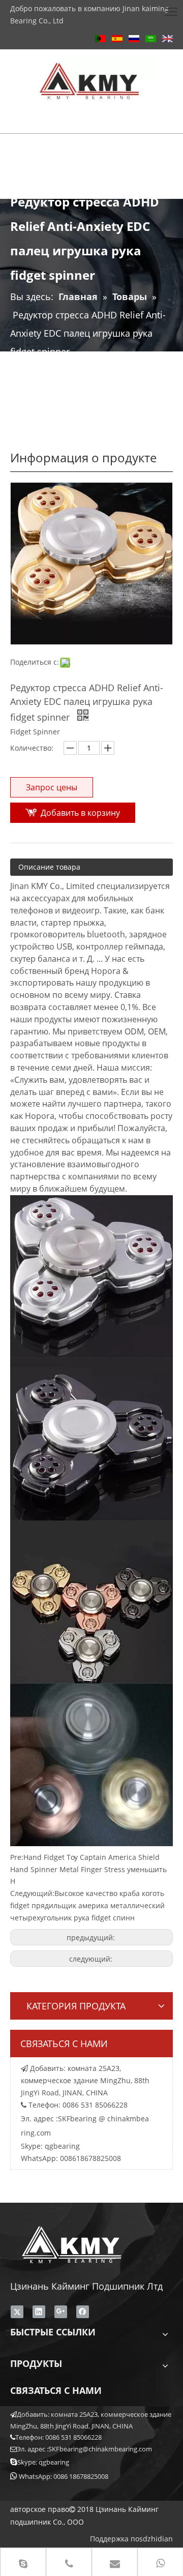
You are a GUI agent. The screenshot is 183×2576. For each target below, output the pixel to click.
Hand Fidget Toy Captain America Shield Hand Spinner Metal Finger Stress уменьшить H (88, 1869)
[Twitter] (17, 2312)
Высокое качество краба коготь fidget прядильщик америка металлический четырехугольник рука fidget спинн (87, 1905)
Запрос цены (52, 787)
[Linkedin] (39, 2312)
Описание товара (49, 867)
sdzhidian (156, 2539)
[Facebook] (83, 2312)
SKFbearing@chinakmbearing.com (100, 2449)
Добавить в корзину (80, 813)
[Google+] (61, 2312)
